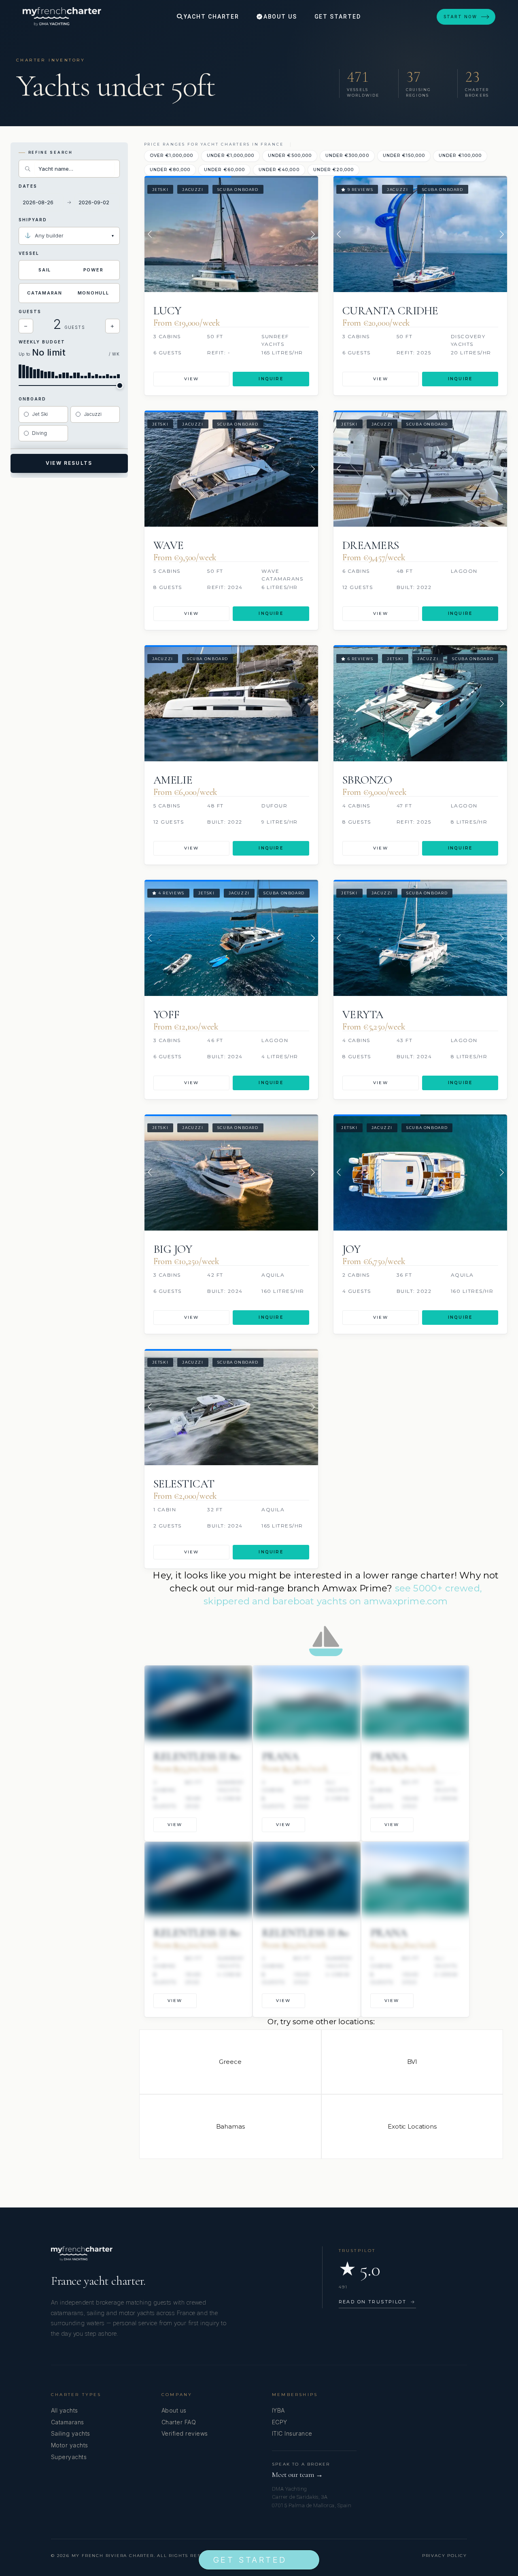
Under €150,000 (404, 156)
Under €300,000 (347, 156)
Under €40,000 (279, 170)
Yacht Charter (210, 17)
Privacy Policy (445, 2556)
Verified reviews (185, 2433)
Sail (45, 270)
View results (69, 463)
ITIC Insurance (292, 2433)
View (192, 379)
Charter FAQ (179, 2422)
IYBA (278, 2410)
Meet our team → (297, 2475)
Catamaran (45, 293)
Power (93, 270)
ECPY (280, 2422)
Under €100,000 (460, 156)
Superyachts (69, 2457)
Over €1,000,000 (172, 156)
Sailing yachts (71, 2433)
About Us (279, 17)
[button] (150, 234)
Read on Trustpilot (377, 2302)
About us (174, 2410)
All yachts (65, 2410)
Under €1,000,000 (230, 156)
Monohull (93, 293)
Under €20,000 (334, 170)
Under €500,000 (290, 156)
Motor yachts (70, 2445)
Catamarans (68, 2422)
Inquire (271, 379)
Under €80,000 (170, 170)
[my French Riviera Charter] (62, 17)
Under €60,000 (224, 170)
